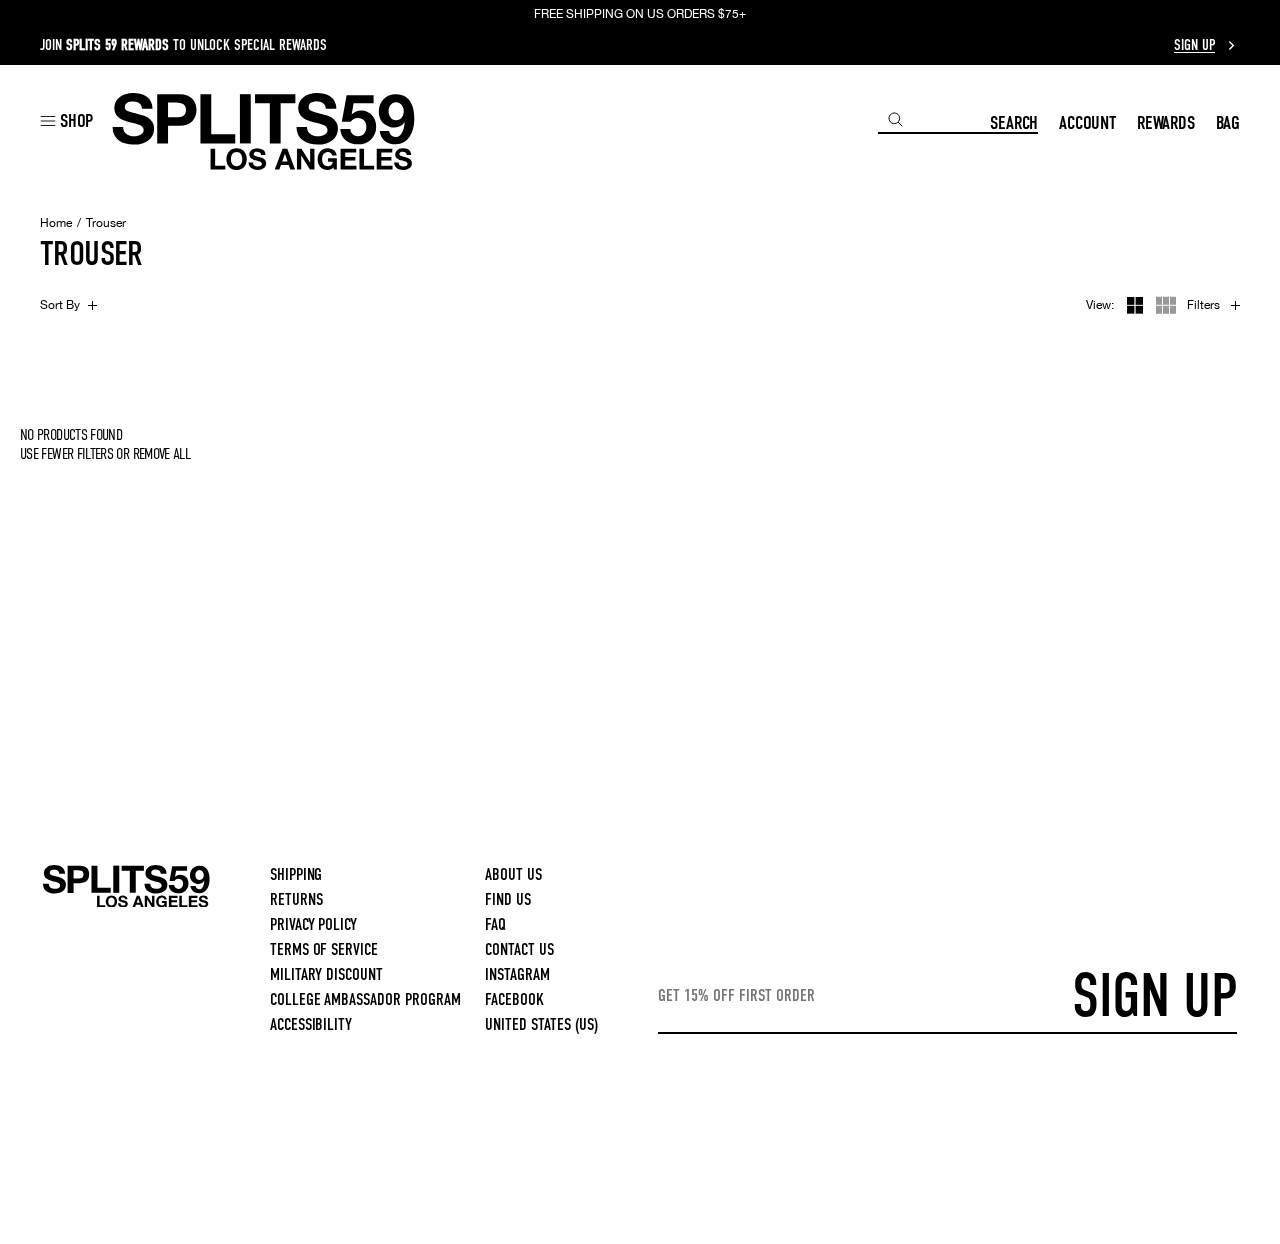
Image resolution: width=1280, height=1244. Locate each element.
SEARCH (1014, 122)
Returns (296, 899)
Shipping (296, 874)
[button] (66, 120)
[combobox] (934, 120)
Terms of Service (324, 949)
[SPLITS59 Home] (263, 131)
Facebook (514, 999)
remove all (162, 453)
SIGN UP (1154, 996)
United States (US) (541, 1024)
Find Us (508, 899)
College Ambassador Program (366, 999)
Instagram (517, 974)
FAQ (495, 924)
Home (56, 223)
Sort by (60, 305)
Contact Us (519, 949)
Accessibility (311, 1024)
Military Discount (327, 974)
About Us (513, 874)
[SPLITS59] (126, 903)
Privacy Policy (314, 924)
